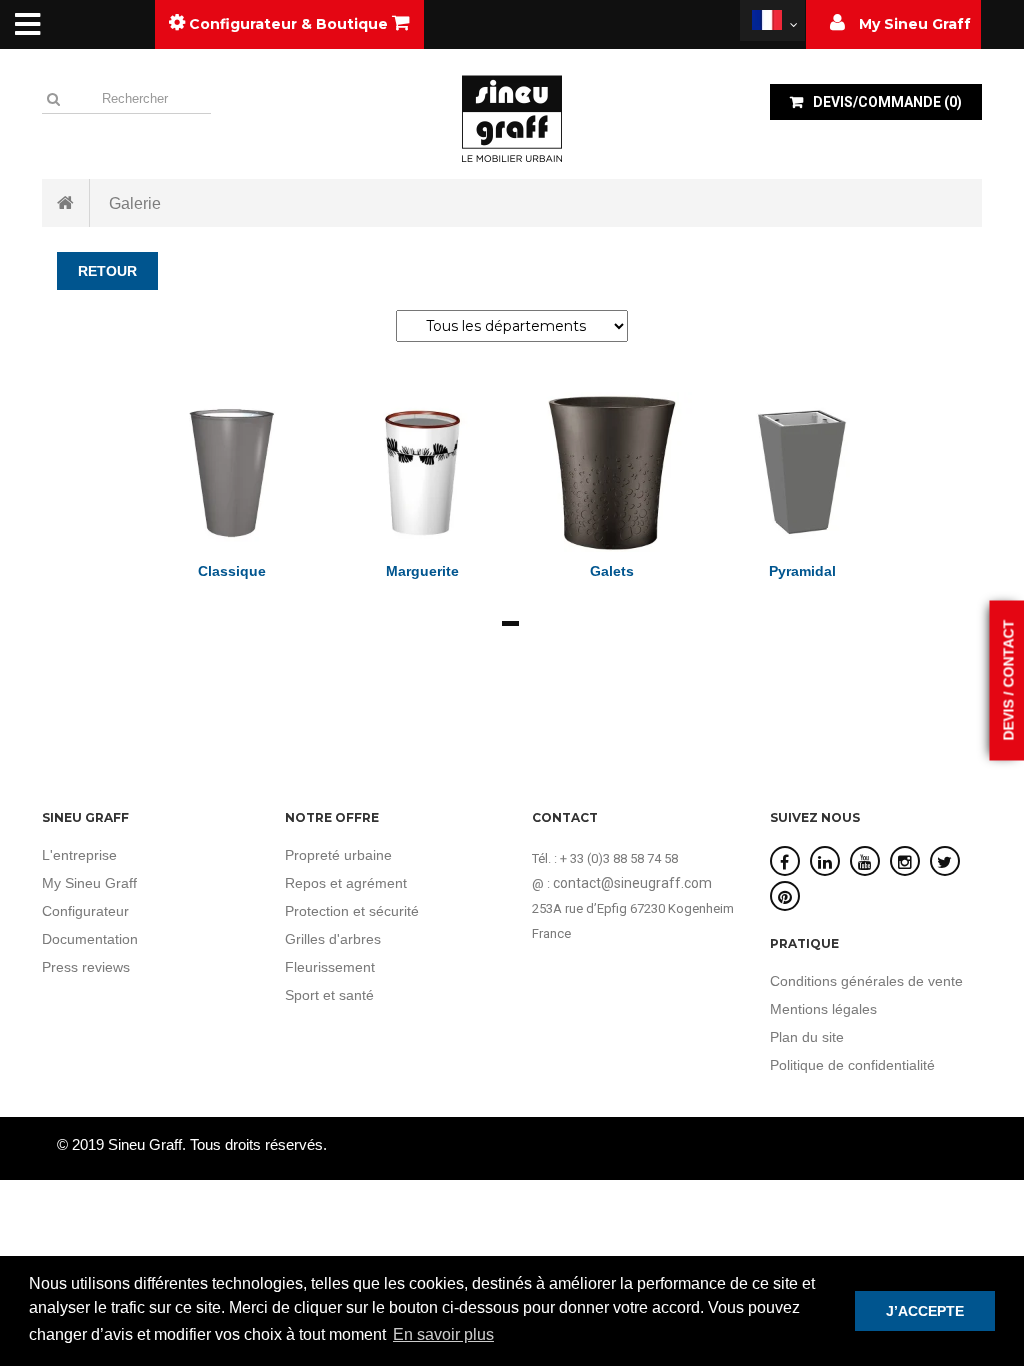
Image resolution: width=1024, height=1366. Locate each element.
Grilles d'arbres (333, 939)
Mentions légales (823, 1009)
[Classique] (232, 472)
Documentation (90, 939)
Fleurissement (330, 967)
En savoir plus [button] (443, 1334)
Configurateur (85, 911)
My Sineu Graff (89, 883)
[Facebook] (784, 862)
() (887, 102)
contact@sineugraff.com (632, 883)
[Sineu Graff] (512, 118)
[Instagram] (905, 862)
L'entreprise (79, 855)
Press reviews (86, 967)
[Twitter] (944, 862)
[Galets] (612, 472)
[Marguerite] (422, 472)
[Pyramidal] (802, 472)
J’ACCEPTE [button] (925, 1311)
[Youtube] (865, 862)
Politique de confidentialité (852, 1065)
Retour (107, 271)
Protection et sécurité (352, 911)
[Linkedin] (825, 862)
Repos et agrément (346, 883)
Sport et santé (329, 995)
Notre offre (332, 817)
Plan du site (807, 1037)
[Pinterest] (785, 897)
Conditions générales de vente (866, 981)
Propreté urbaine (338, 855)
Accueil (66, 203)
